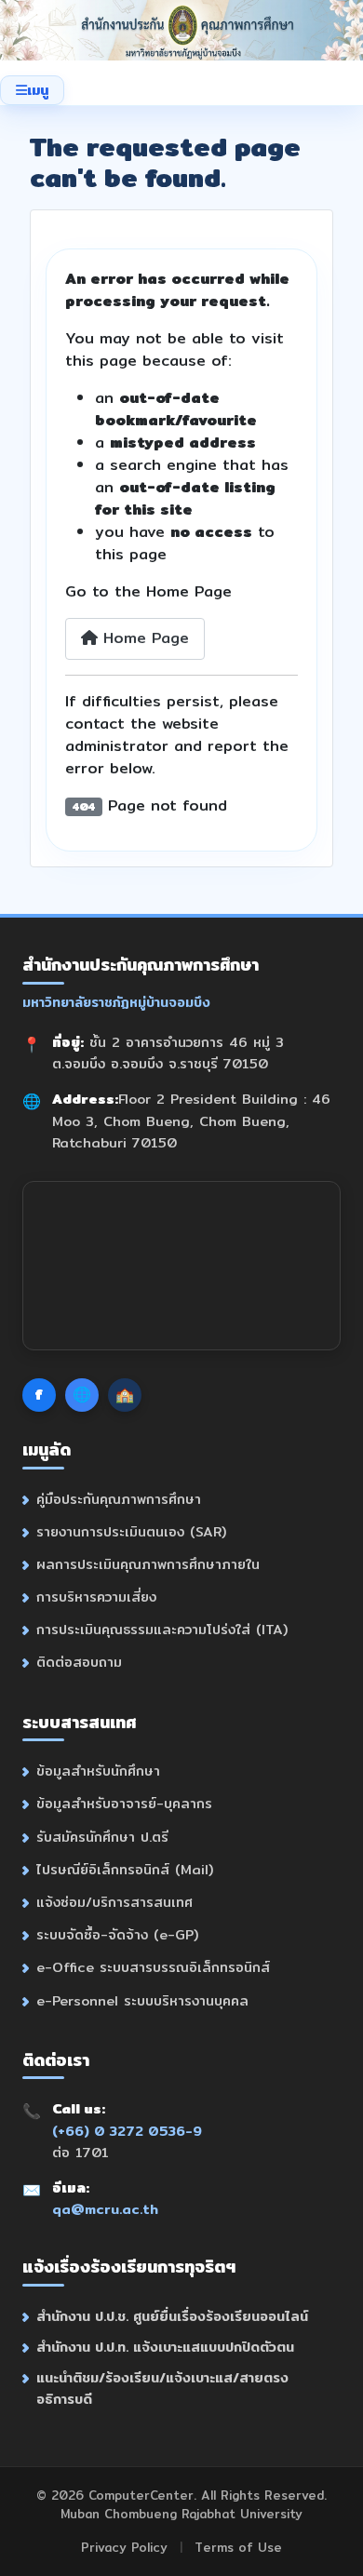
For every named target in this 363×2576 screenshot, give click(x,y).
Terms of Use (238, 2547)
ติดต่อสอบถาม (79, 1662)
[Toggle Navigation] (32, 90)
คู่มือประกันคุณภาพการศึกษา (119, 1499)
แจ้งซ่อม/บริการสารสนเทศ (114, 1902)
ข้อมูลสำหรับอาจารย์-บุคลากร (124, 1803)
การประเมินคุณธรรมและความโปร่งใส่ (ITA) (162, 1629)
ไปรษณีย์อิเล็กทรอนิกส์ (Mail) (125, 1869)
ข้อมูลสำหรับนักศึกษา (98, 1771)
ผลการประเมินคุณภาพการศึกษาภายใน (148, 1564)
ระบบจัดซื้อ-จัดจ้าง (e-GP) (117, 1934)
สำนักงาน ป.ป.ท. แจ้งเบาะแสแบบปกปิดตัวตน (165, 2347)
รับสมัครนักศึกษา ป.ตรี (102, 1837)
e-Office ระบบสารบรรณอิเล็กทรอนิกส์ (153, 1967)
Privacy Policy (124, 2547)
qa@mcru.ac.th (105, 2209)
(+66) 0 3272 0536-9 (127, 2131)
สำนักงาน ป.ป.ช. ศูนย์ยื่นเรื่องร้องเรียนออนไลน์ (172, 2316)
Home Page (143, 638)
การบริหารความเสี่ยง (96, 1597)
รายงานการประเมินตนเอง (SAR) (131, 1531)
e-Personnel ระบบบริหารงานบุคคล (142, 2000)
